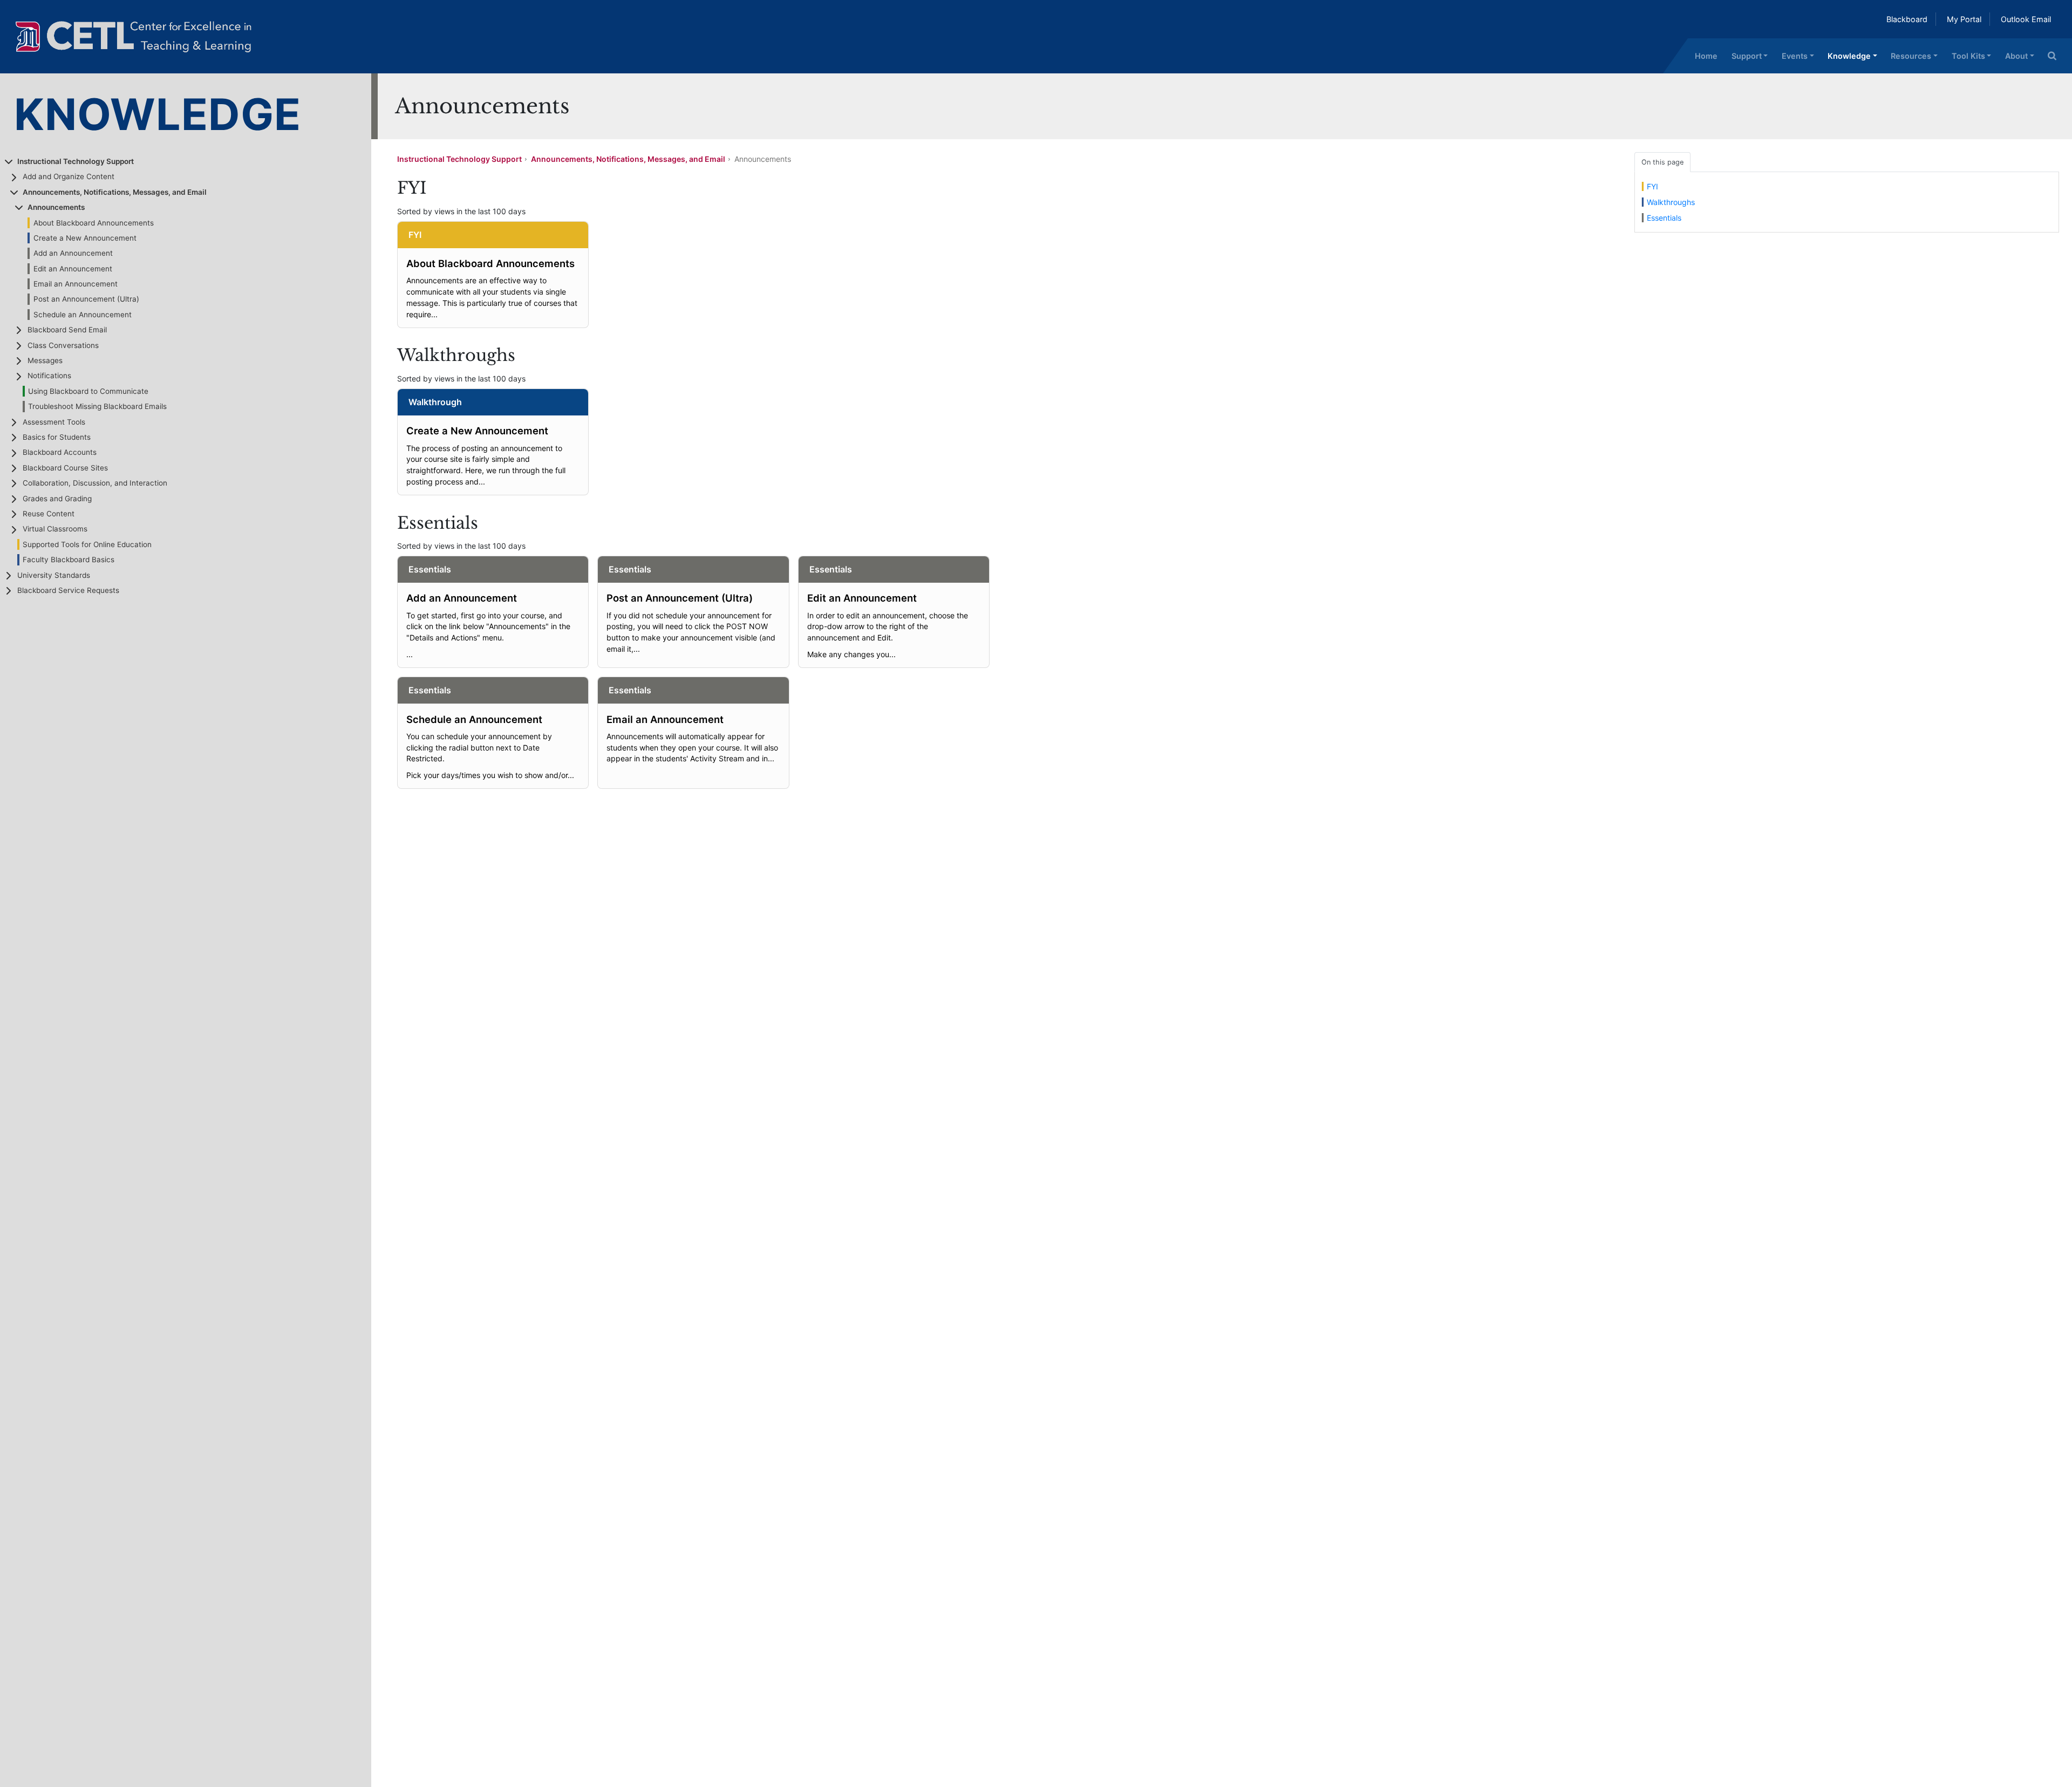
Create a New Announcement (85, 238)
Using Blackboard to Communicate (88, 391)
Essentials (1664, 218)
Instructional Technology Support (76, 161)
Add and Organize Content (69, 176)
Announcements (56, 207)
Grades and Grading (57, 499)
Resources (1911, 56)
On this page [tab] (1662, 162)
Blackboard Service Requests (68, 590)
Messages (45, 360)
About (2016, 56)
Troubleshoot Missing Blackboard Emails (97, 406)
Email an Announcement (76, 284)
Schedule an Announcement (83, 315)
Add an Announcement (73, 253)
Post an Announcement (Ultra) (86, 299)
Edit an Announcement (73, 269)
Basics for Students (57, 437)
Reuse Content (49, 514)
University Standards (54, 575)
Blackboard (1907, 19)
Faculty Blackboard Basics (69, 560)
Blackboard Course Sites (65, 468)
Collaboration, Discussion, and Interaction (95, 483)
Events (1795, 56)
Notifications (49, 376)
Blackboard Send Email (67, 330)
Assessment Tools (54, 422)
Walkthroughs (1671, 202)
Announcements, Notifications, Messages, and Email (115, 192)
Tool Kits (1968, 56)
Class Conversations (63, 345)
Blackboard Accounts (60, 452)
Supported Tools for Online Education (87, 544)
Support (1747, 56)
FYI (1652, 186)
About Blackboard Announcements (94, 223)
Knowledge (1849, 56)
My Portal (1964, 19)
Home (1706, 56)
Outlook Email (2026, 19)
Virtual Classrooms (55, 529)
